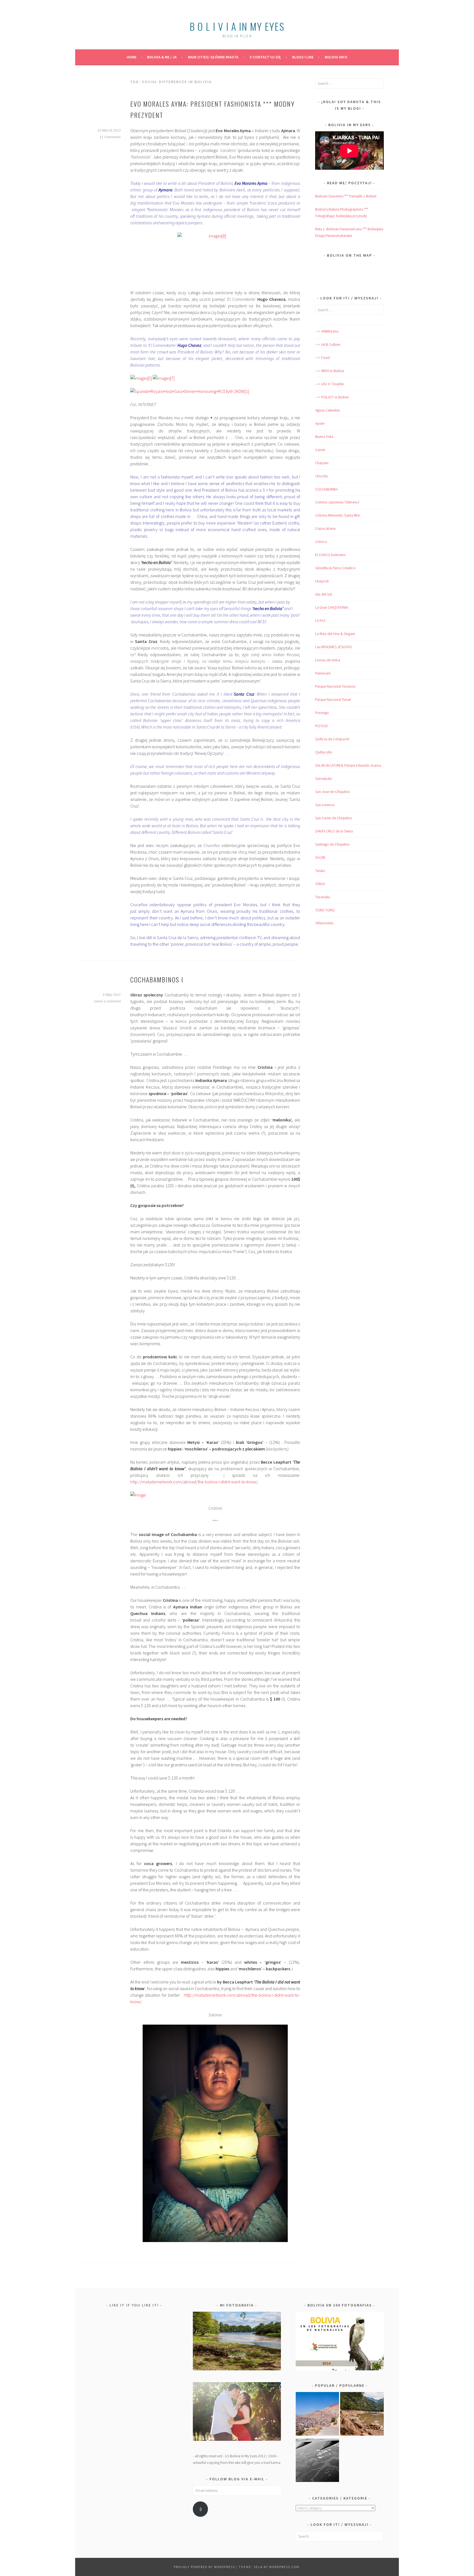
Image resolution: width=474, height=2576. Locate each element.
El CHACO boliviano (330, 555)
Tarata (320, 871)
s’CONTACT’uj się (265, 57)
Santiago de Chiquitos (332, 844)
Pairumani (323, 673)
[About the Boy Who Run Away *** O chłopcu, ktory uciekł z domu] (318, 2415)
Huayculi (322, 581)
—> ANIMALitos (327, 331)
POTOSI (321, 726)
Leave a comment (107, 1001)
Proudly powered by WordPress (204, 2567)
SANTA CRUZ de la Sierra (334, 831)
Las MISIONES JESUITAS (333, 647)
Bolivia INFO (336, 57)
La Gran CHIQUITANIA (332, 607)
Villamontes (324, 923)
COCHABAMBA (326, 489)
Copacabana (325, 528)
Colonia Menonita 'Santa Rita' (338, 515)
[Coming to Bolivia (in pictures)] (318, 2461)
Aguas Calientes (327, 410)
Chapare (322, 463)
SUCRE (320, 857)
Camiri (320, 450)
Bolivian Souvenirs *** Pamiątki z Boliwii (346, 196)
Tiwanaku (323, 897)
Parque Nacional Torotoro (335, 686)
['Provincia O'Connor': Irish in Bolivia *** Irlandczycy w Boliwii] (362, 2415)
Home (132, 57)
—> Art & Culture (328, 344)
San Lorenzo (325, 805)
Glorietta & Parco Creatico (335, 568)
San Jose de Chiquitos (332, 792)
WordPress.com (284, 2567)
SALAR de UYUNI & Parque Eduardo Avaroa (348, 765)
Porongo (322, 713)
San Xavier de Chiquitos (333, 818)
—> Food (322, 358)
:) (200, 2509)
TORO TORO (325, 910)
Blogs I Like (303, 57)
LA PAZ (320, 620)
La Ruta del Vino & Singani (335, 634)
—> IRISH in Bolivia (330, 371)
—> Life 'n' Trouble (329, 384)
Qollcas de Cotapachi (332, 739)
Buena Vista (324, 437)
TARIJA (320, 884)
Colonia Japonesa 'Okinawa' (337, 502)
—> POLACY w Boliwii (332, 397)
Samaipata (324, 778)
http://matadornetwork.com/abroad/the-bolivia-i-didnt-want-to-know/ (194, 1482)
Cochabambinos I (157, 979)
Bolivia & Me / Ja (162, 57)
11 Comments (110, 137)
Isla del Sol (324, 594)
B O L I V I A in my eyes (237, 26)
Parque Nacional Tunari (333, 699)
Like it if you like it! (134, 2305)
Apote (320, 423)
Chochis (321, 476)
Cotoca (321, 542)
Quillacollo (324, 752)
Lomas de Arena (328, 660)
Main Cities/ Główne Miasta (213, 57)
